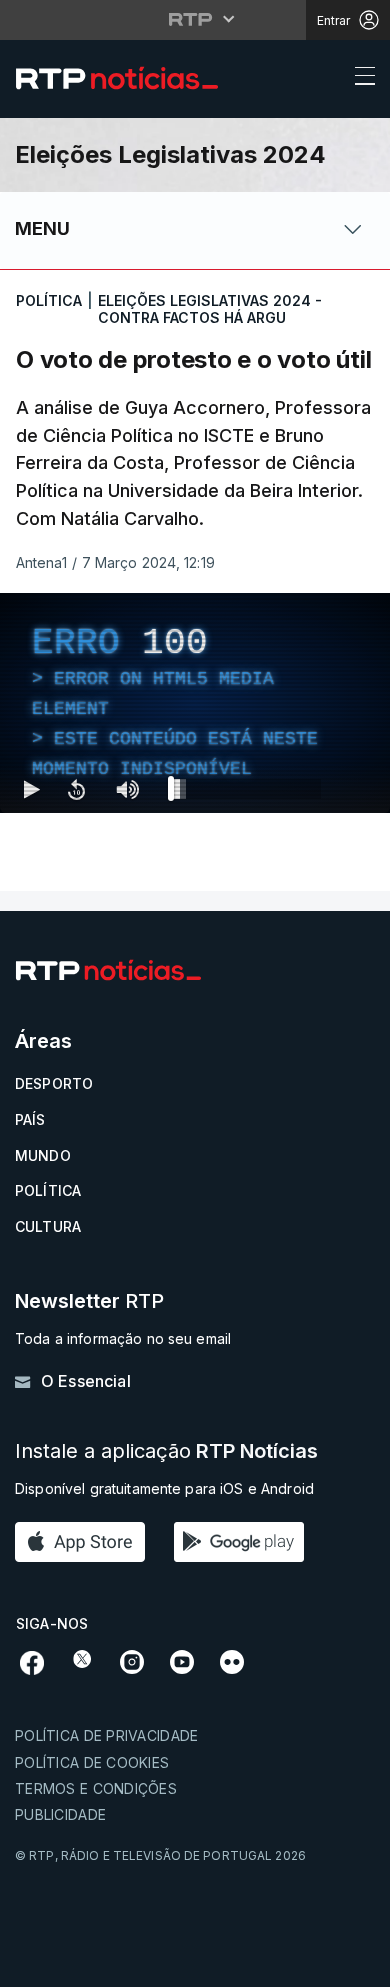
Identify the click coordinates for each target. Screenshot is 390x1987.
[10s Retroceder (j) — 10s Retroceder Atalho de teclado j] (76, 1963)
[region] (195, 993)
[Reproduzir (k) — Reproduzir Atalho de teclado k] (32, 1963)
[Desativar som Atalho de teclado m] (127, 1963)
